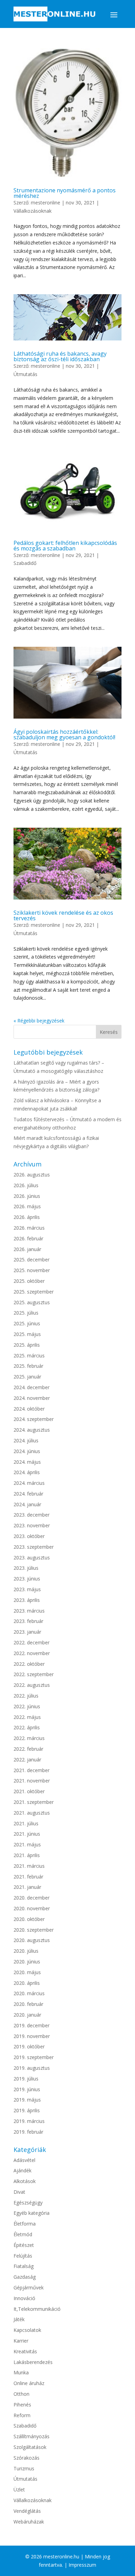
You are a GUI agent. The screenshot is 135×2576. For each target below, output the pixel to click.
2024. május (27, 1462)
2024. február (28, 1494)
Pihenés (22, 2405)
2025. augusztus (32, 1302)
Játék (19, 2319)
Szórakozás (26, 2458)
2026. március (29, 1228)
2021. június (27, 1834)
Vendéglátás (27, 2511)
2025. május (27, 1334)
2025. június (27, 1323)
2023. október (29, 1536)
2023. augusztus (32, 1558)
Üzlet (19, 2490)
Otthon (21, 2394)
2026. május (27, 1206)
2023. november (32, 1525)
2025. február (28, 1366)
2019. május (27, 2100)
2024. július (26, 1440)
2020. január (27, 2015)
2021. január (27, 1887)
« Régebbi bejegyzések (39, 1021)
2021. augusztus (32, 1813)
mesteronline (46, 203)
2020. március (29, 1993)
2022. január (27, 1760)
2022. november (32, 1653)
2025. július (26, 1313)
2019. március (29, 2121)
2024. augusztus (32, 1430)
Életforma (25, 2224)
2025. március (29, 1356)
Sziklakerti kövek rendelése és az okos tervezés (63, 915)
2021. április (27, 1855)
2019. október (29, 2046)
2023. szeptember (34, 1547)
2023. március (29, 1611)
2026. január (27, 1249)
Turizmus (24, 2468)
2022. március (29, 1738)
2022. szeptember (34, 1674)
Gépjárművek (29, 2287)
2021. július (26, 1823)
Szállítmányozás (31, 2436)
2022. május (27, 1717)
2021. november (32, 1781)
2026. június (27, 1196)
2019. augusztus (32, 2068)
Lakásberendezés (33, 2362)
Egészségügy (28, 2203)
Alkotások (25, 2181)
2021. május (27, 1844)
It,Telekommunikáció (37, 2309)
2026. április (27, 1217)
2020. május (27, 1972)
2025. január (27, 1377)
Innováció (24, 2298)
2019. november (32, 2036)
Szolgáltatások (30, 2447)
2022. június (27, 1706)
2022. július (26, 1696)
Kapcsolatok (27, 2330)
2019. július (26, 2079)
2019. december (31, 2025)
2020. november (32, 1908)
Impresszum (82, 2565)
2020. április (27, 1983)
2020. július (26, 1951)
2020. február (28, 2004)
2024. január (27, 1504)
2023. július (26, 1568)
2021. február (28, 1877)
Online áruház (29, 2383)
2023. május (27, 1589)
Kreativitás (25, 2351)
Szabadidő (25, 563)
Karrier (21, 2341)
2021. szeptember (34, 1802)
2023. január (27, 1632)
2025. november (32, 1270)
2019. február (28, 2132)
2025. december (31, 1260)
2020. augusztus (32, 1940)
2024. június (27, 1451)
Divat (19, 2192)
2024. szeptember (34, 1419)
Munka (21, 2372)
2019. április (27, 2110)
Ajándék (22, 2170)
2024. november (32, 1398)
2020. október (29, 1919)
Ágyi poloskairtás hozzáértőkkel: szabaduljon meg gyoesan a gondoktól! (64, 734)
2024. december (31, 1387)
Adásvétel (24, 2160)
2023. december (31, 1515)
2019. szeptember (34, 2057)
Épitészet (24, 2245)
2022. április (27, 1727)
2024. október (29, 1409)
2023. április (27, 1600)
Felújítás (23, 2256)
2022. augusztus (32, 1685)
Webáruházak (29, 2522)
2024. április (27, 1472)
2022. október (29, 1664)
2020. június (27, 1962)
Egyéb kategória (31, 2213)
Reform (22, 2415)
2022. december (31, 1642)
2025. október (29, 1281)
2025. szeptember (34, 1292)
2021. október (29, 1791)
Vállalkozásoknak (33, 211)
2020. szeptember (34, 1930)
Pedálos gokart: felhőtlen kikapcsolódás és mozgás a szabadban (65, 546)
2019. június (27, 2089)
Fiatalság (24, 2266)
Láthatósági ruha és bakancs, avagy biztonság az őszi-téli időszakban (60, 356)
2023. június (27, 1579)
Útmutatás (25, 374)
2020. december (31, 1898)
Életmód (23, 2234)
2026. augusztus (32, 1175)
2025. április (27, 1345)
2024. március (29, 1483)
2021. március (29, 1866)
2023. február (28, 1621)
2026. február (28, 1238)
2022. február (28, 1749)
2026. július (26, 1185)
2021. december (31, 1770)
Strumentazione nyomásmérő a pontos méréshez (65, 193)
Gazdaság (25, 2277)
